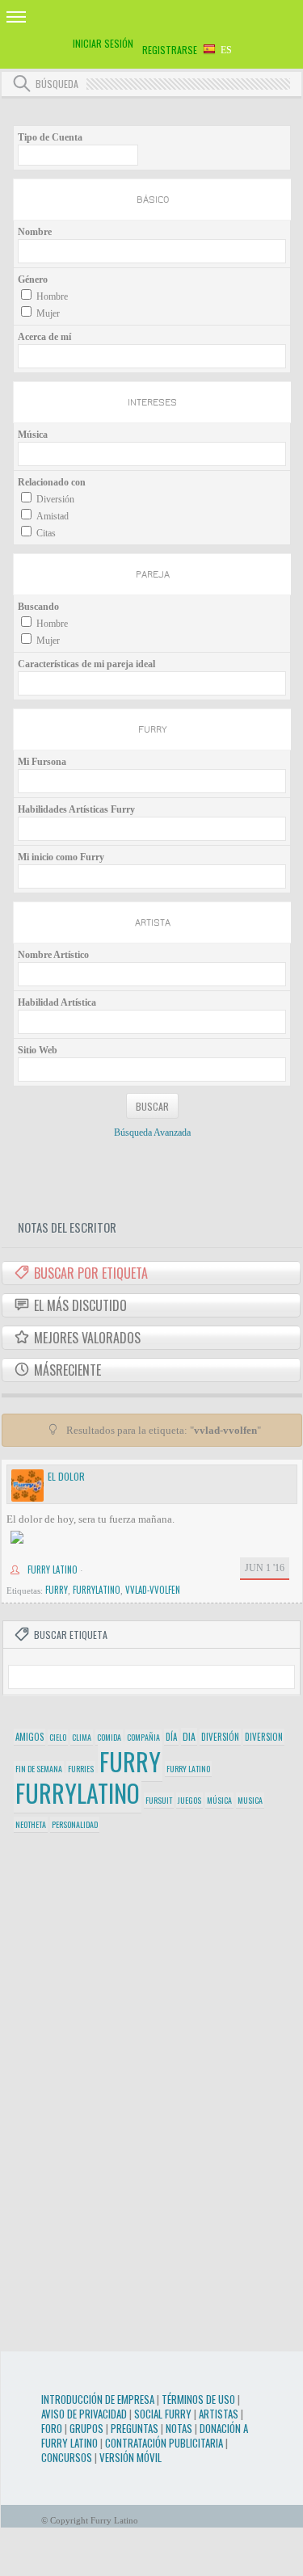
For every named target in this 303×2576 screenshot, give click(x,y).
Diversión (55, 499)
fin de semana (39, 1769)
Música (33, 435)
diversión (220, 1737)
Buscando (38, 607)
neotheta (31, 1824)
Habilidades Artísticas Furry (76, 809)
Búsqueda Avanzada (152, 1133)
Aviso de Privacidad (84, 2414)
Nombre (35, 232)
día (171, 1737)
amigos (29, 1737)
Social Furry (163, 2414)
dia (189, 1736)
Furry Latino (53, 1570)
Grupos (86, 2428)
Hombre (52, 296)
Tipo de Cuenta (50, 137)
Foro (52, 2428)
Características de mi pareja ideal (86, 664)
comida (109, 1737)
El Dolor (66, 1476)
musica (250, 1800)
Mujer (48, 313)
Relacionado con (52, 482)
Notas (179, 2428)
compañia (143, 1737)
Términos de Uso (198, 2399)
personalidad (75, 1824)
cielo (58, 1737)
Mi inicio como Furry (61, 857)
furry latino (188, 1769)
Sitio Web (38, 1050)
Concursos (67, 2457)
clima (82, 1737)
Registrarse (170, 50)
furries (81, 1769)
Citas (46, 533)
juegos (189, 1800)
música (219, 1800)
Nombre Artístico (53, 955)
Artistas (219, 2414)
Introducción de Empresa (98, 2399)
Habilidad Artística (57, 1002)
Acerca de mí (44, 337)
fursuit (159, 1800)
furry (57, 1590)
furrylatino (97, 1590)
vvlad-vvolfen (153, 1590)
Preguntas (135, 2428)
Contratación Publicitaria (164, 2443)
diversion (264, 1737)
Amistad (53, 516)
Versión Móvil (130, 2457)
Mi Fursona (42, 762)
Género (33, 279)
